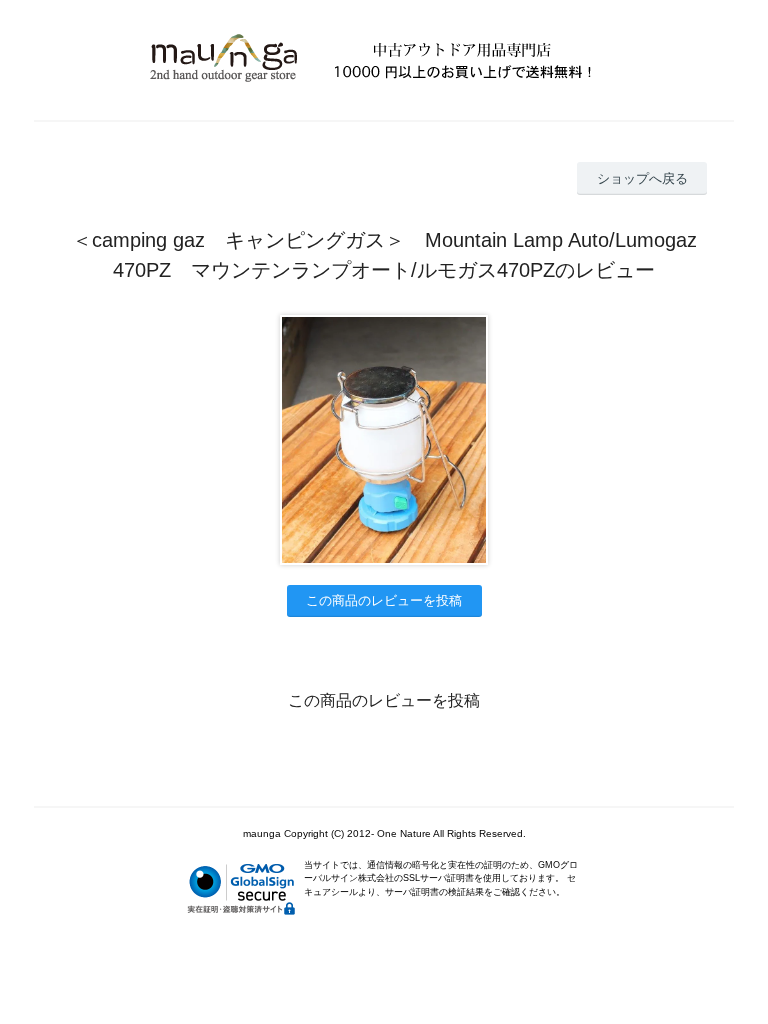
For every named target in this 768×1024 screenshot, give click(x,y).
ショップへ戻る (642, 178)
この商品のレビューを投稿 (384, 600)
